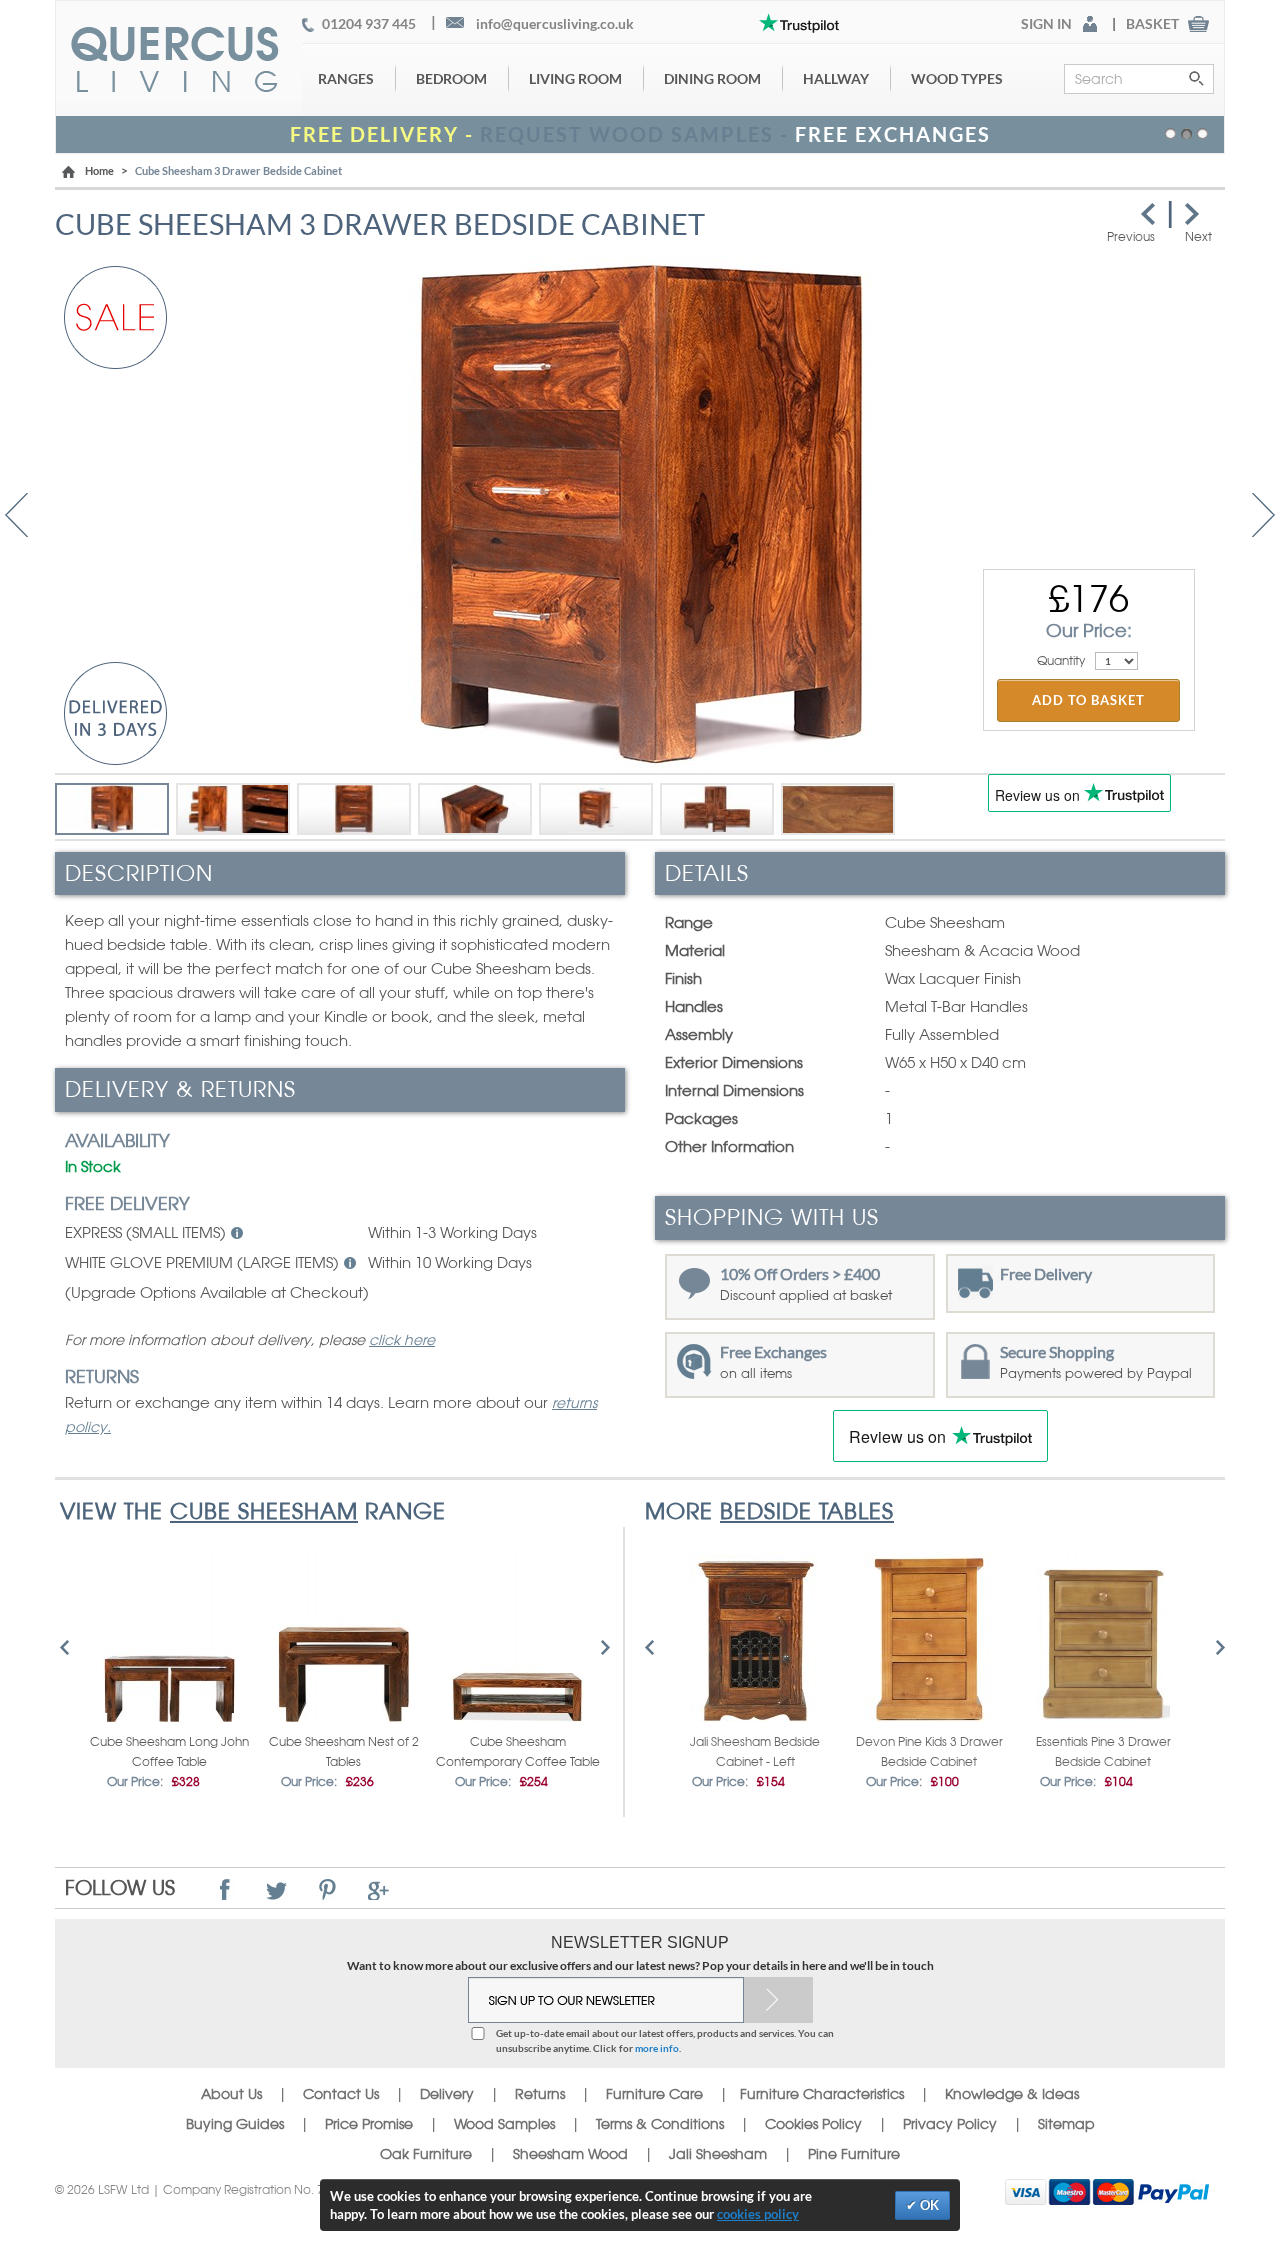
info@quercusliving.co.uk (555, 24)
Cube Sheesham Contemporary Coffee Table (518, 1752)
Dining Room (712, 78)
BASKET (1152, 24)
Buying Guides (235, 2124)
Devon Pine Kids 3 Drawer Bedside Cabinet (929, 1752)
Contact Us (343, 2094)
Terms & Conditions (660, 2124)
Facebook (225, 1889)
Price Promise (369, 2124)
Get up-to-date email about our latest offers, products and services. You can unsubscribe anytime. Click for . (665, 2040)
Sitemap (1066, 2124)
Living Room (575, 78)
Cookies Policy (813, 2124)
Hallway (836, 78)
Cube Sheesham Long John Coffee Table (169, 1752)
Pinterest (327, 1889)
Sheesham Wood (570, 2154)
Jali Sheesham (718, 2154)
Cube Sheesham (264, 1511)
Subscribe (778, 2000)
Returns (540, 2094)
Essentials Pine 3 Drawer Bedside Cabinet (1103, 1752)
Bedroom (451, 78)
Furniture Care (654, 2094)
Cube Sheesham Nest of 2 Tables (344, 1752)
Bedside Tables (807, 1511)
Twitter (276, 1889)
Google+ (378, 1889)
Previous (16, 515)
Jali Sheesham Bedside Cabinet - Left (755, 1752)
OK (928, 2205)
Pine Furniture (854, 2154)
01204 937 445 (369, 24)
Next (1263, 515)
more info (657, 2048)
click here (402, 1340)
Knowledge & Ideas (1012, 2094)
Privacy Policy (950, 2124)
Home (99, 170)
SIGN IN (1046, 24)
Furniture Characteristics (822, 2094)
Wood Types (957, 78)
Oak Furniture (426, 2154)
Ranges (346, 78)
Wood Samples (504, 2124)
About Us (231, 2094)
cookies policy (758, 2214)
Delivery (447, 2094)
